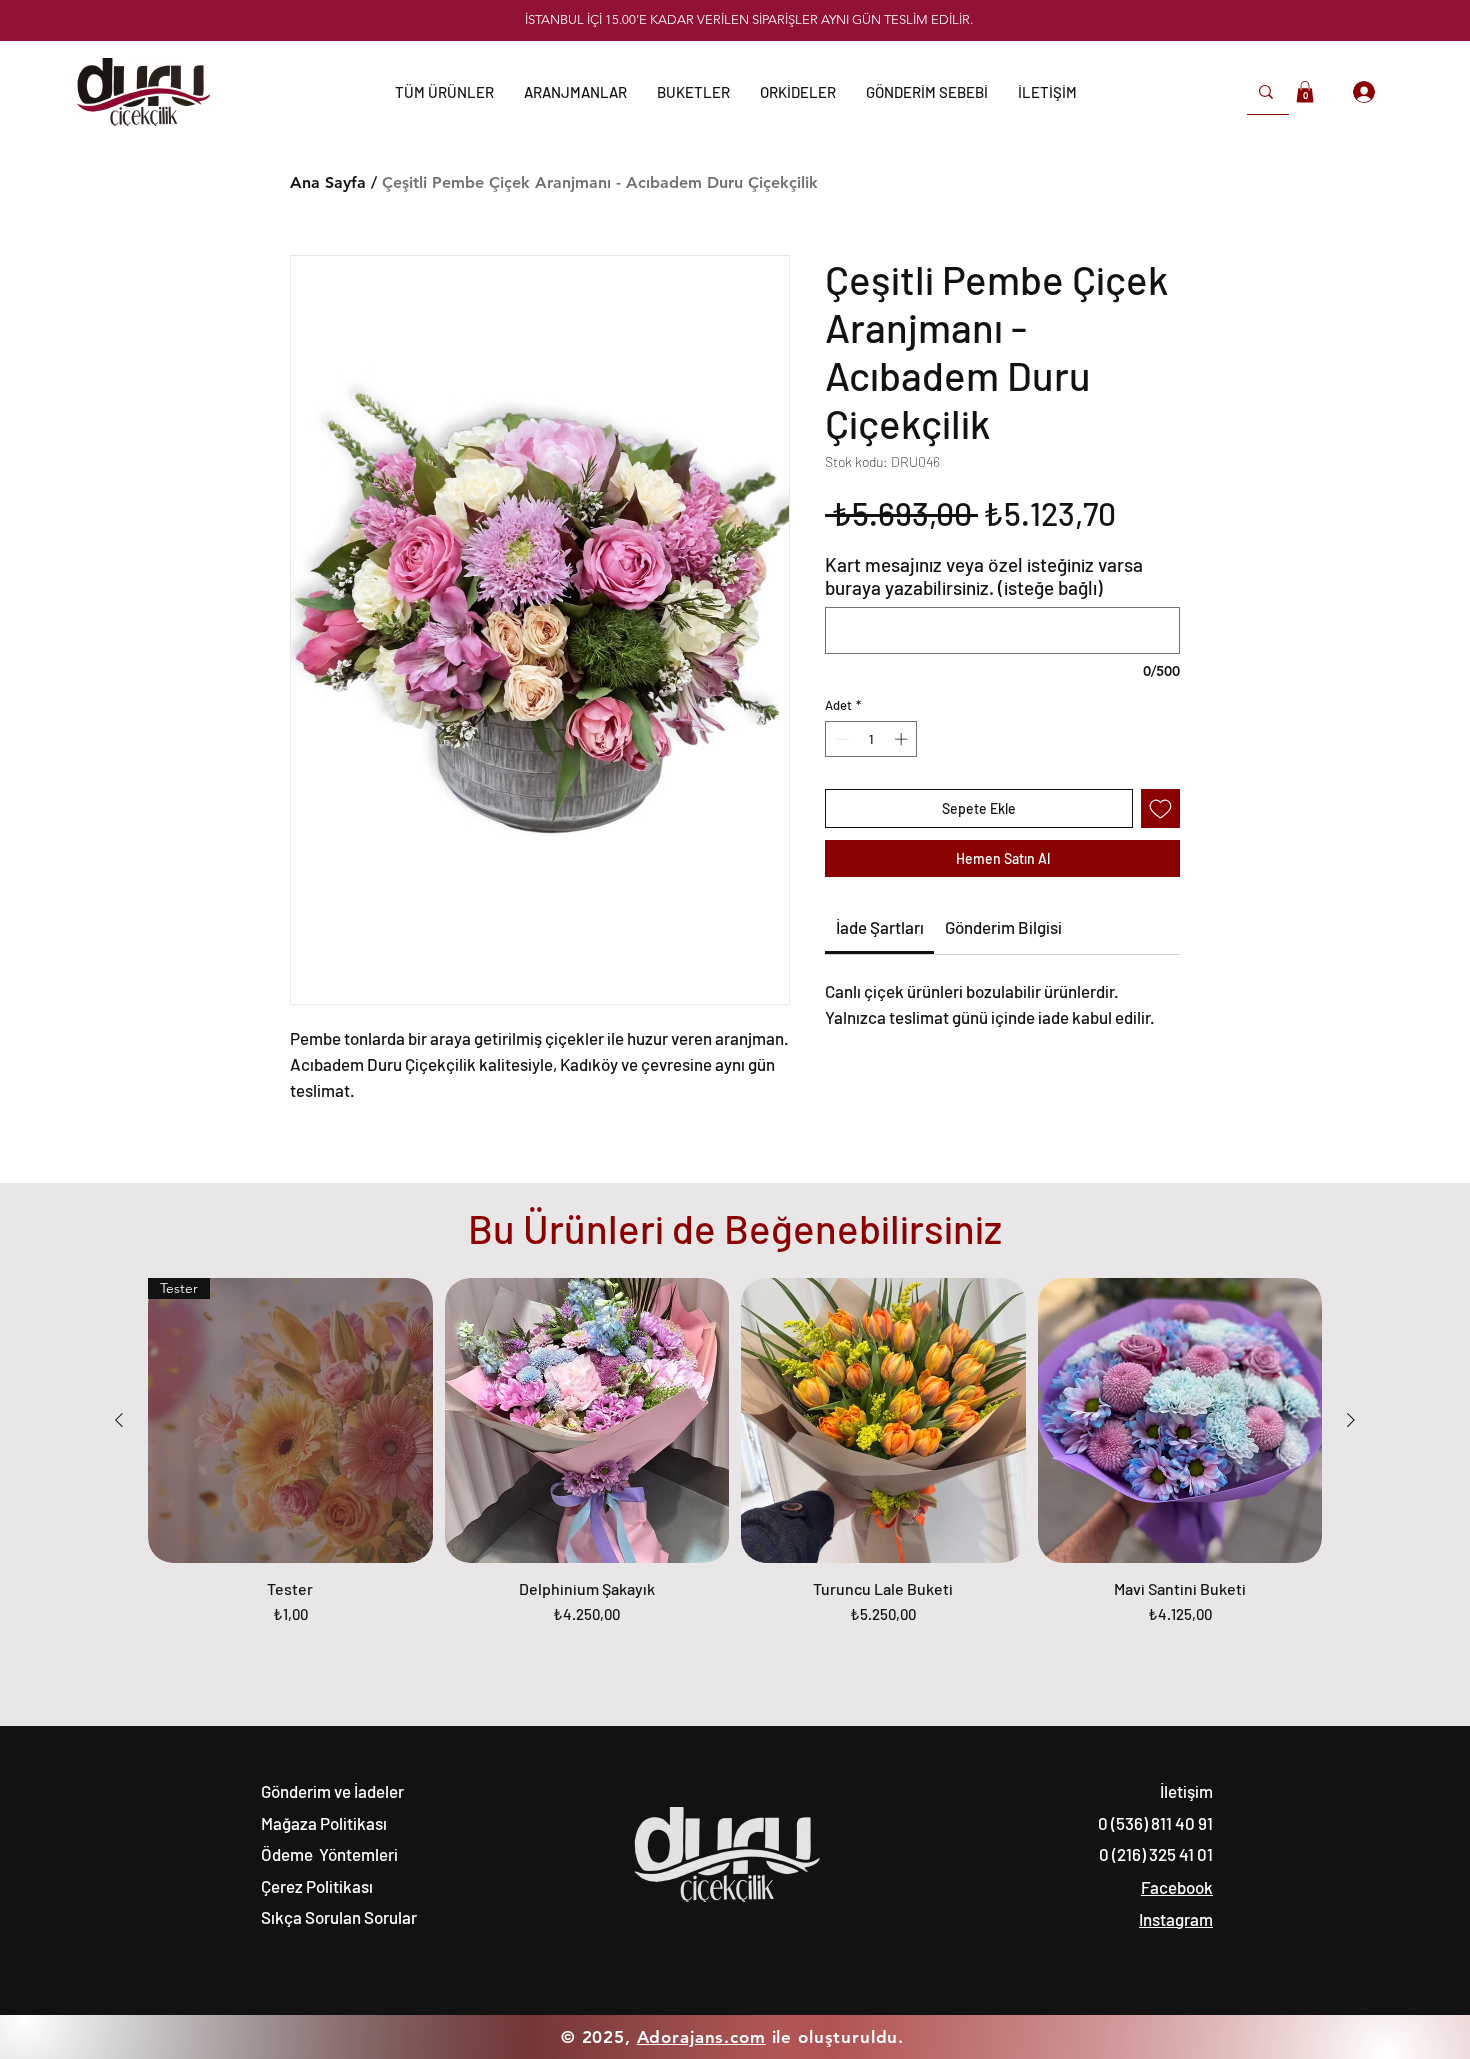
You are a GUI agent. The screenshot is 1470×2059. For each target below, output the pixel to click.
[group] (735, 1461)
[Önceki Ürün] (119, 1420)
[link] (880, 927)
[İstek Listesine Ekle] (1160, 808)
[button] (927, 92)
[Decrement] (840, 739)
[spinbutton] (871, 739)
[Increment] (903, 739)
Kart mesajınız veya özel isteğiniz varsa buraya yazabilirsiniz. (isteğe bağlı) (984, 576)
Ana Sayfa (328, 182)
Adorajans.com (701, 2037)
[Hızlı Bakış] (587, 1420)
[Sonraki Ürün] (1351, 1420)
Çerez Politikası (317, 1886)
